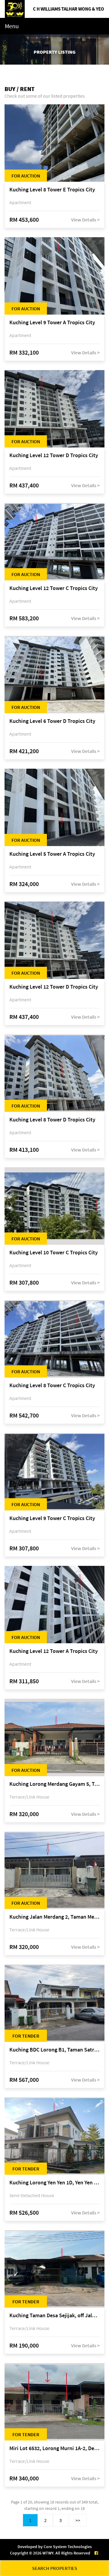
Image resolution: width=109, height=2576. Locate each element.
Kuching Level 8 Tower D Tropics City (52, 1120)
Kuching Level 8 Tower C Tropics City (52, 1386)
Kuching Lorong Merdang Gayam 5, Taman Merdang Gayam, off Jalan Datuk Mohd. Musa (54, 1784)
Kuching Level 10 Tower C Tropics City (54, 1253)
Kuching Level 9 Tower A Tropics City (52, 323)
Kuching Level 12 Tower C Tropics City (54, 588)
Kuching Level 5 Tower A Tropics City (52, 854)
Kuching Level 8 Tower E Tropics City (52, 190)
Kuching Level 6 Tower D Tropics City (52, 721)
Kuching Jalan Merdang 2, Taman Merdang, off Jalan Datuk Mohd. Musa (54, 1917)
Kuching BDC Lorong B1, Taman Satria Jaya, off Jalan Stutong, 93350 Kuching (54, 2050)
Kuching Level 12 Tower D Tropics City (54, 455)
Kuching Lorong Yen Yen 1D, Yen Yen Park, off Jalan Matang (54, 2183)
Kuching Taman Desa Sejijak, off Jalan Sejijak (54, 2316)
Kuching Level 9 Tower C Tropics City (52, 1518)
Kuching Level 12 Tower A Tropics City (54, 1651)
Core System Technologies (68, 2547)
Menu (12, 26)
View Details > (85, 220)
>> (78, 2520)
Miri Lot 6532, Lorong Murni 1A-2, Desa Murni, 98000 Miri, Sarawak (54, 2448)
